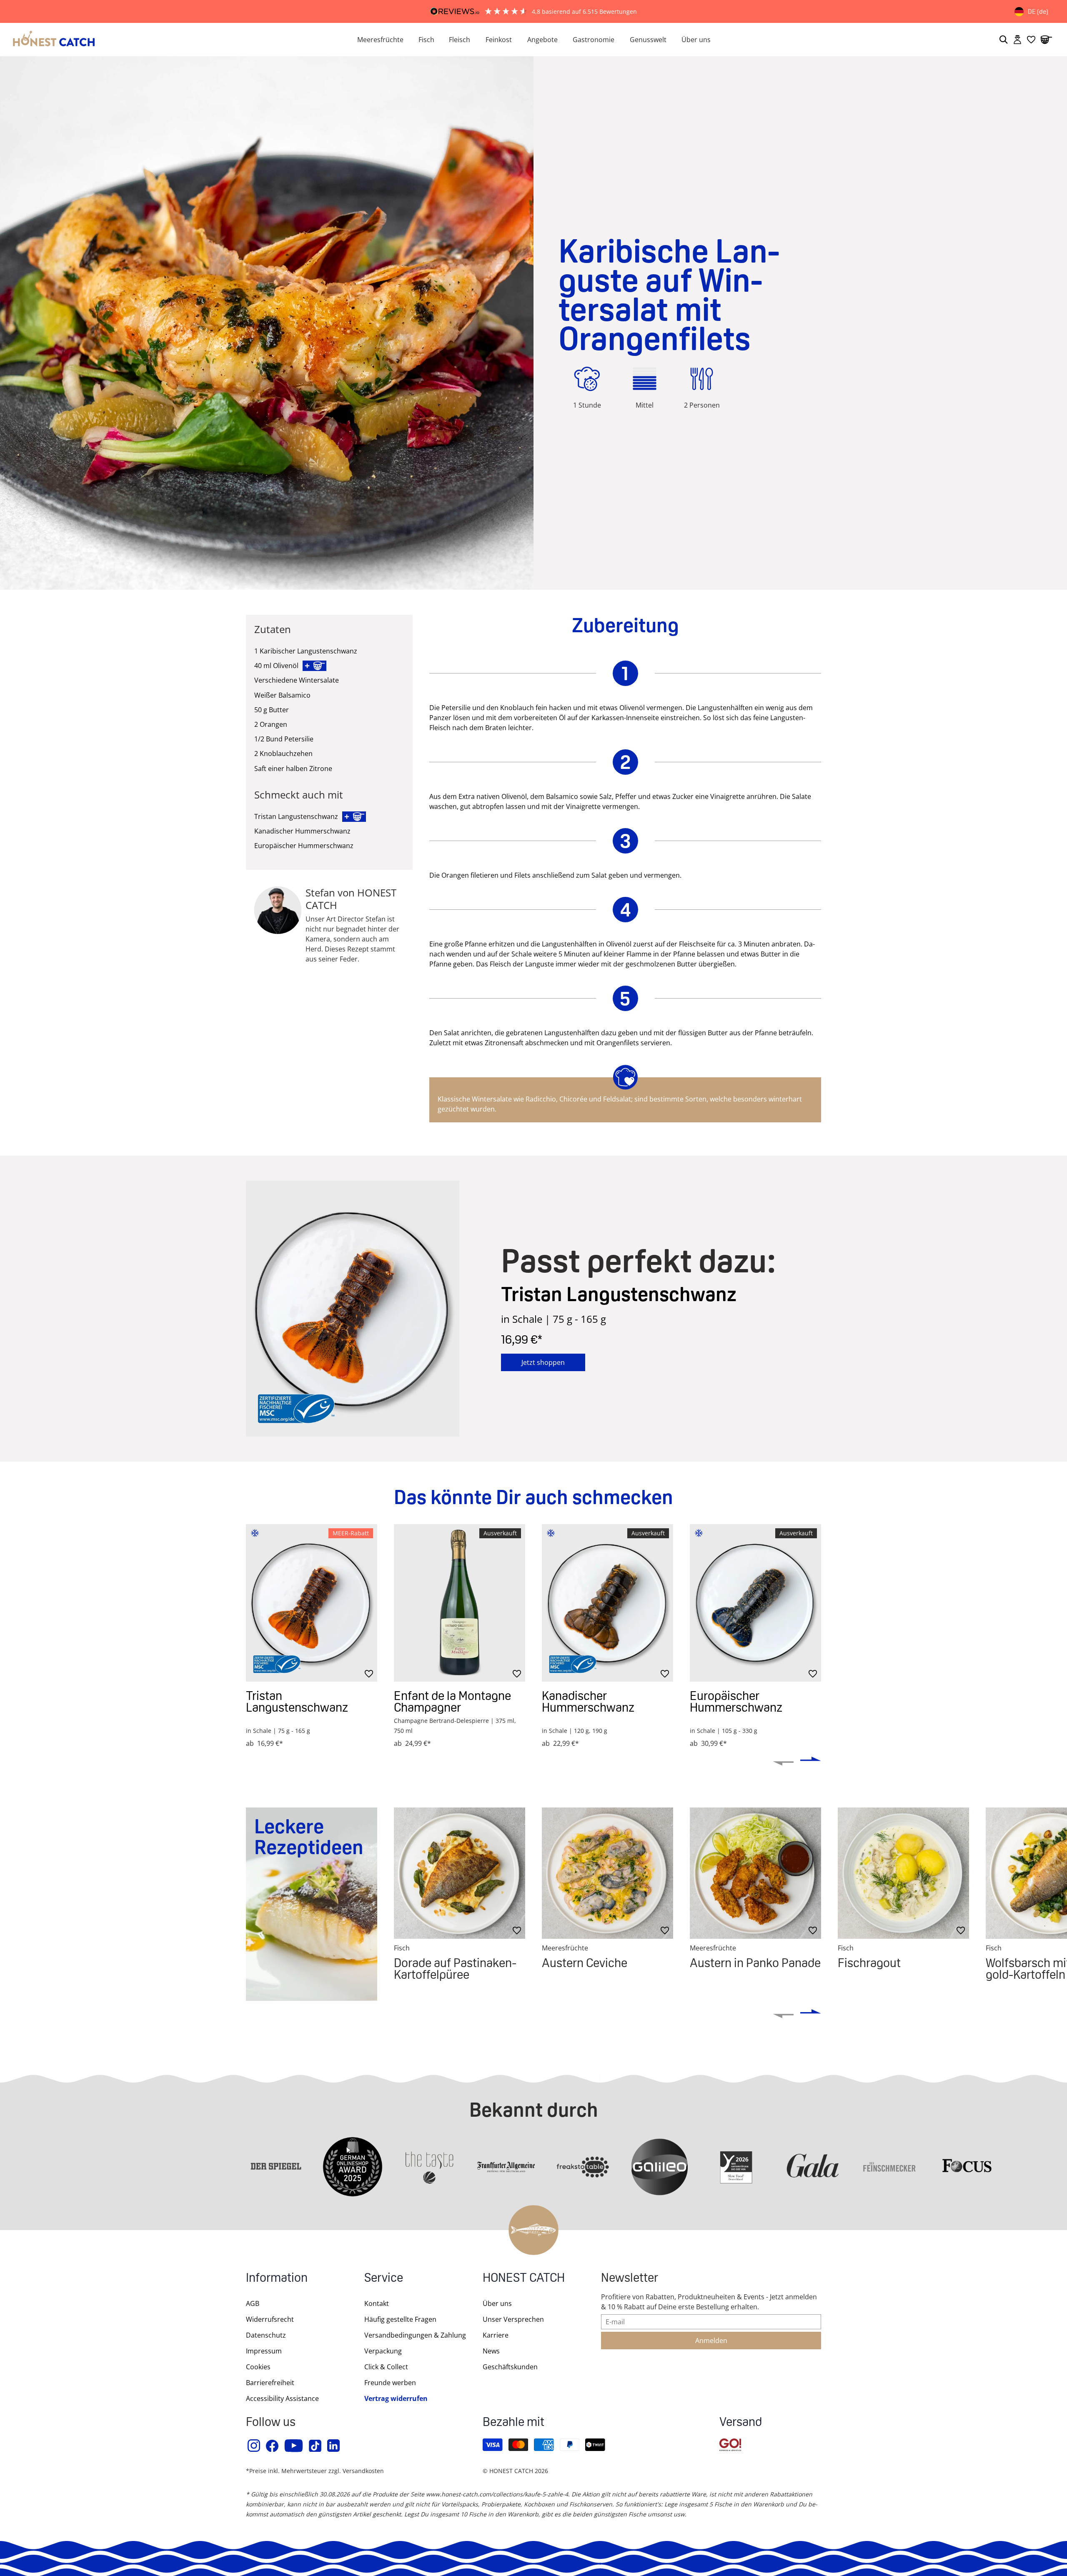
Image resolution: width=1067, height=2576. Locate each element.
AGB (253, 2303)
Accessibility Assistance (282, 2398)
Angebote (542, 40)
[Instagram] (254, 2446)
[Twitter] (316, 2446)
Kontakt (377, 2303)
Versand (741, 2423)
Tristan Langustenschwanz (297, 1701)
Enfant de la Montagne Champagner (452, 1701)
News (491, 2351)
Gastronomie (594, 40)
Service (384, 2279)
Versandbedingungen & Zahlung (415, 2335)
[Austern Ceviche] (607, 1873)
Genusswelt (648, 40)
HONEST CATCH (524, 2279)
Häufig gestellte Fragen (400, 2319)
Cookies (258, 2367)
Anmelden (711, 2341)
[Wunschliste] (1031, 40)
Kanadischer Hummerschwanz (588, 1701)
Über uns (696, 40)
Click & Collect (386, 2367)
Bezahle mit (513, 2423)
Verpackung (383, 2351)
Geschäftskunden (510, 2367)
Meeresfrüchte (380, 40)
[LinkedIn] (334, 2446)
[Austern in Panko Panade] (755, 1873)
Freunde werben (390, 2383)
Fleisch (460, 40)
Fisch (426, 40)
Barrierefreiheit (270, 2383)
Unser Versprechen (513, 2319)
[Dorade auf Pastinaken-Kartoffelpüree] (460, 1873)
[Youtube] (294, 2446)
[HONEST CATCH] (175, 40)
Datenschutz (266, 2335)
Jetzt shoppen (543, 1362)
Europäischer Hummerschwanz (736, 1701)
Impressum (264, 2351)
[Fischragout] (903, 1873)
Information (277, 2279)
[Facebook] (273, 2446)
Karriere (496, 2335)
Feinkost (499, 40)
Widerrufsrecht (270, 2319)
